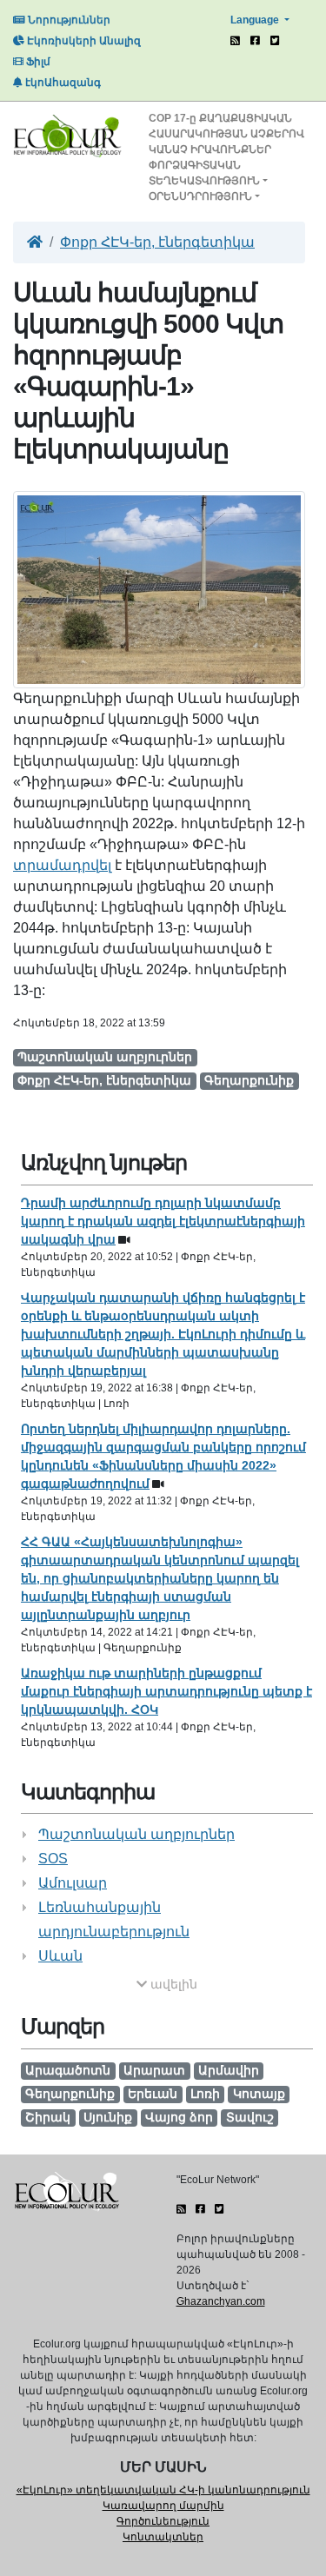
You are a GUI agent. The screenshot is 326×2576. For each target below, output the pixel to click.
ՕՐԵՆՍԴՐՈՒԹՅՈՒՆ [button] (200, 196)
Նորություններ (68, 20)
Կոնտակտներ (163, 2537)
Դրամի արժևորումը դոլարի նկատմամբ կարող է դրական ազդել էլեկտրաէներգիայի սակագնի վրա (163, 1221)
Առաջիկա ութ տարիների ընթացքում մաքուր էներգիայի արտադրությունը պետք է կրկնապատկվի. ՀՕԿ (166, 1691)
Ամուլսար (73, 1883)
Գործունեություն (163, 2521)
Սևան (60, 1956)
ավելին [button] (172, 1984)
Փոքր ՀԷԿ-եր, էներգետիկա (157, 242)
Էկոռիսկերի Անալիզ (83, 41)
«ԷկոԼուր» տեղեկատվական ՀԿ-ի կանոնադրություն (163, 2490)
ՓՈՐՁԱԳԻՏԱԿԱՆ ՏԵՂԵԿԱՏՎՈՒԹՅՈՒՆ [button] (204, 173)
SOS (53, 1859)
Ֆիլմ (37, 62)
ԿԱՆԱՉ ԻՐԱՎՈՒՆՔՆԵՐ (210, 149)
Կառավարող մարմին (163, 2506)
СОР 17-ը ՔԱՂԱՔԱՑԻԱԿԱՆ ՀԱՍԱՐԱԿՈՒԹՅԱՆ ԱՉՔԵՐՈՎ (226, 126)
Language (256, 20)
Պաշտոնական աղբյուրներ (136, 1834)
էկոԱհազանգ (62, 83)
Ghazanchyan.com (221, 2301)
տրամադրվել (62, 865)
